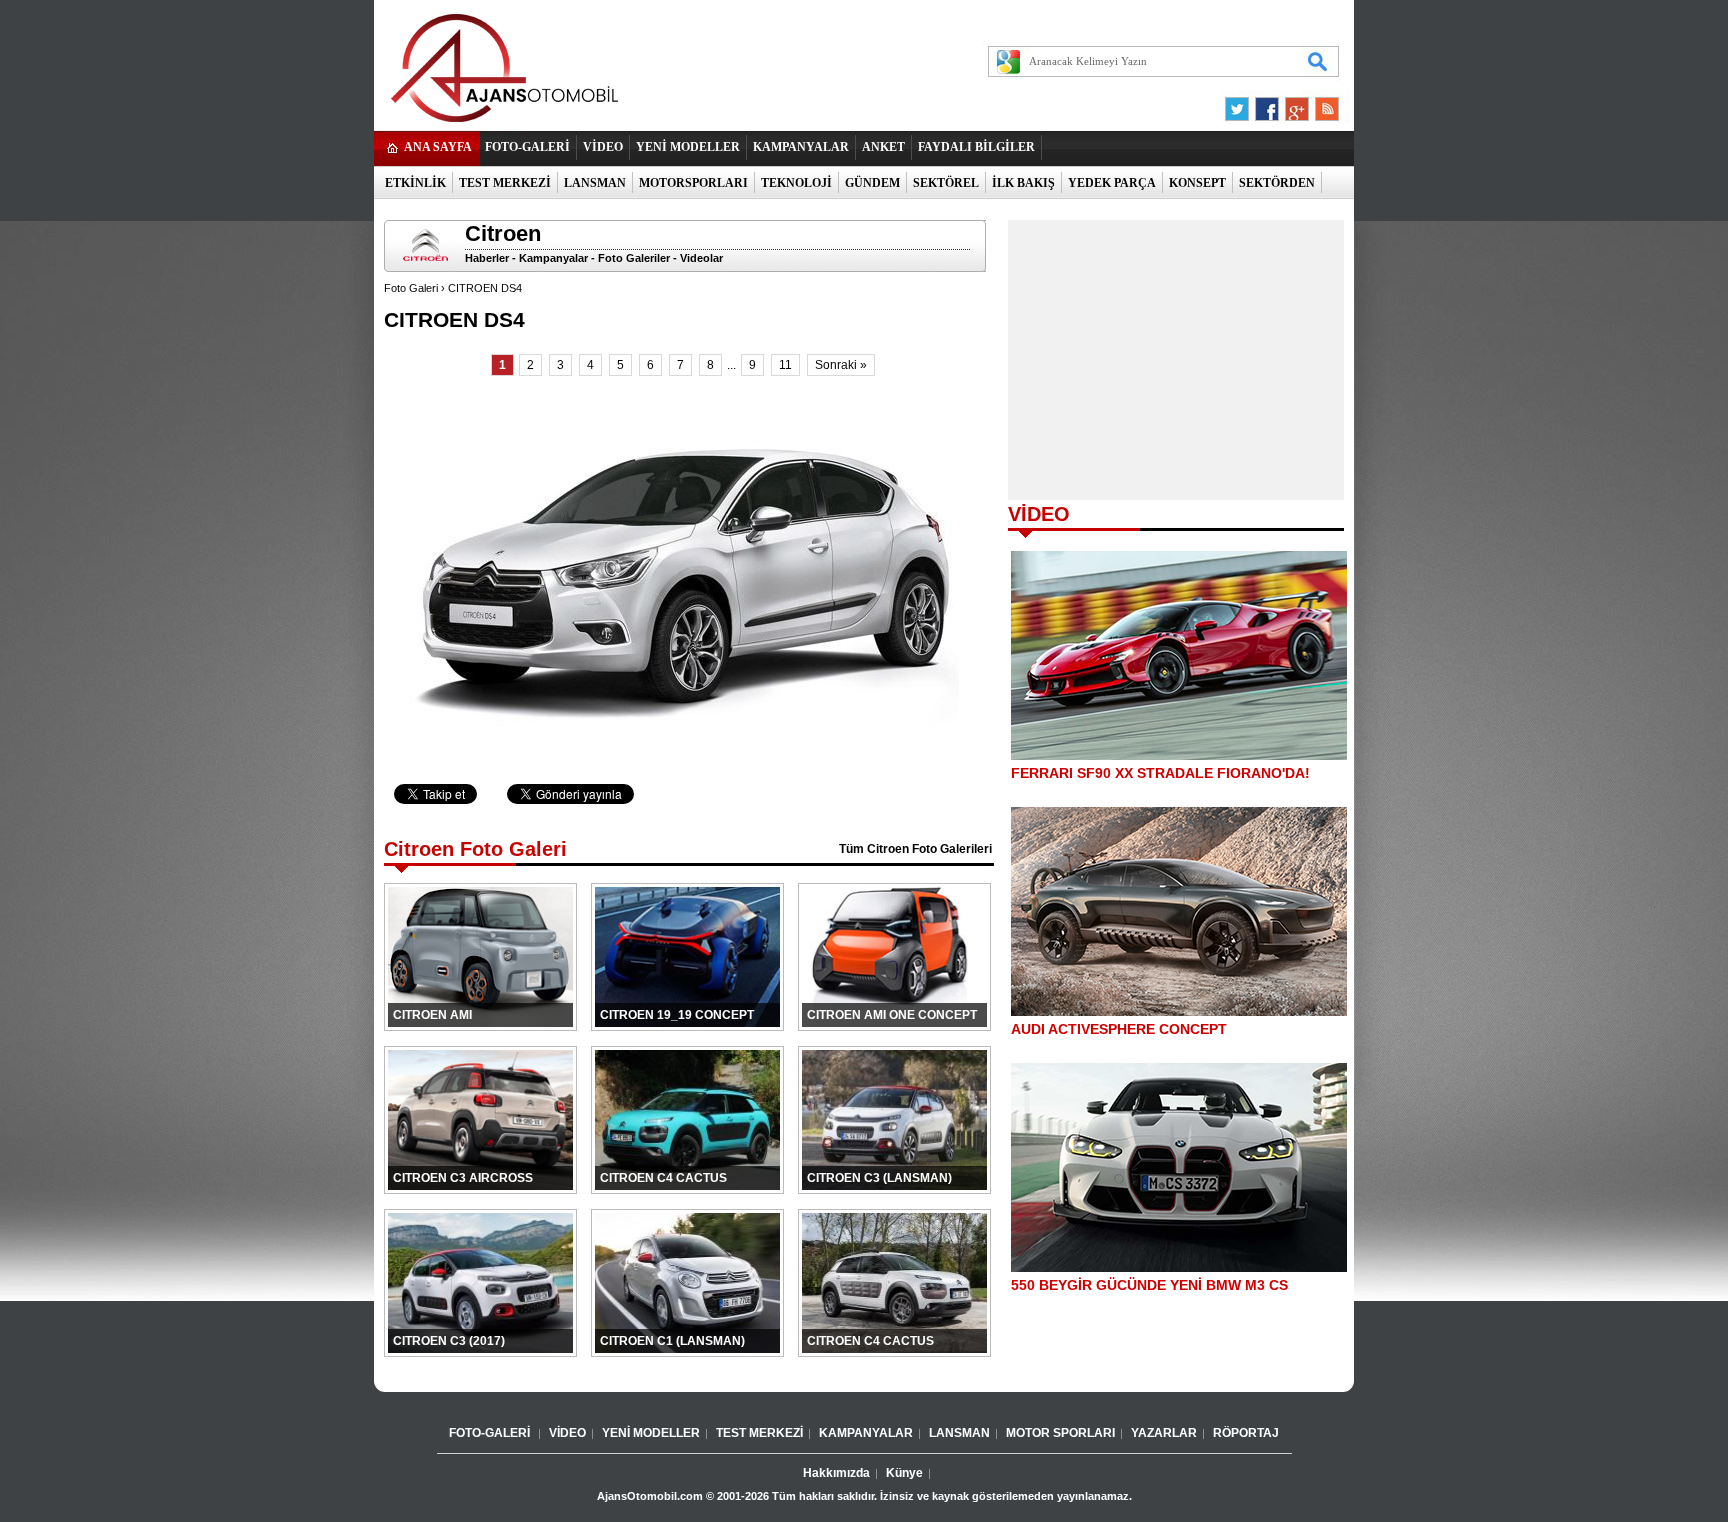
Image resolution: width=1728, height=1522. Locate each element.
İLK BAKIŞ (1023, 183)
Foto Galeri (411, 288)
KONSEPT (1197, 183)
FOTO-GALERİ (527, 147)
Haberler (487, 258)
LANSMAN (595, 183)
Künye (904, 1473)
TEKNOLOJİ (796, 183)
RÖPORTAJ (1246, 1433)
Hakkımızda (836, 1473)
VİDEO (603, 147)
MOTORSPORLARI (693, 183)
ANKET (883, 147)
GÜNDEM (872, 183)
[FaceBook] (1267, 104)
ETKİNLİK (415, 183)
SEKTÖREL (946, 183)
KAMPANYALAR (801, 147)
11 (785, 365)
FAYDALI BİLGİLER (976, 147)
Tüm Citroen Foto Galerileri (915, 849)
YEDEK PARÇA (1112, 183)
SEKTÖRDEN (1277, 183)
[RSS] (1321, 104)
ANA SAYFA (438, 147)
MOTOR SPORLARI (1060, 1433)
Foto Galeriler (634, 258)
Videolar (701, 258)
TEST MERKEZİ (505, 183)
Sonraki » (841, 365)
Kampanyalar (553, 258)
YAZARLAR (1164, 1433)
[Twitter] (1240, 104)
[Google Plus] (1294, 104)
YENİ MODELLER (688, 147)
